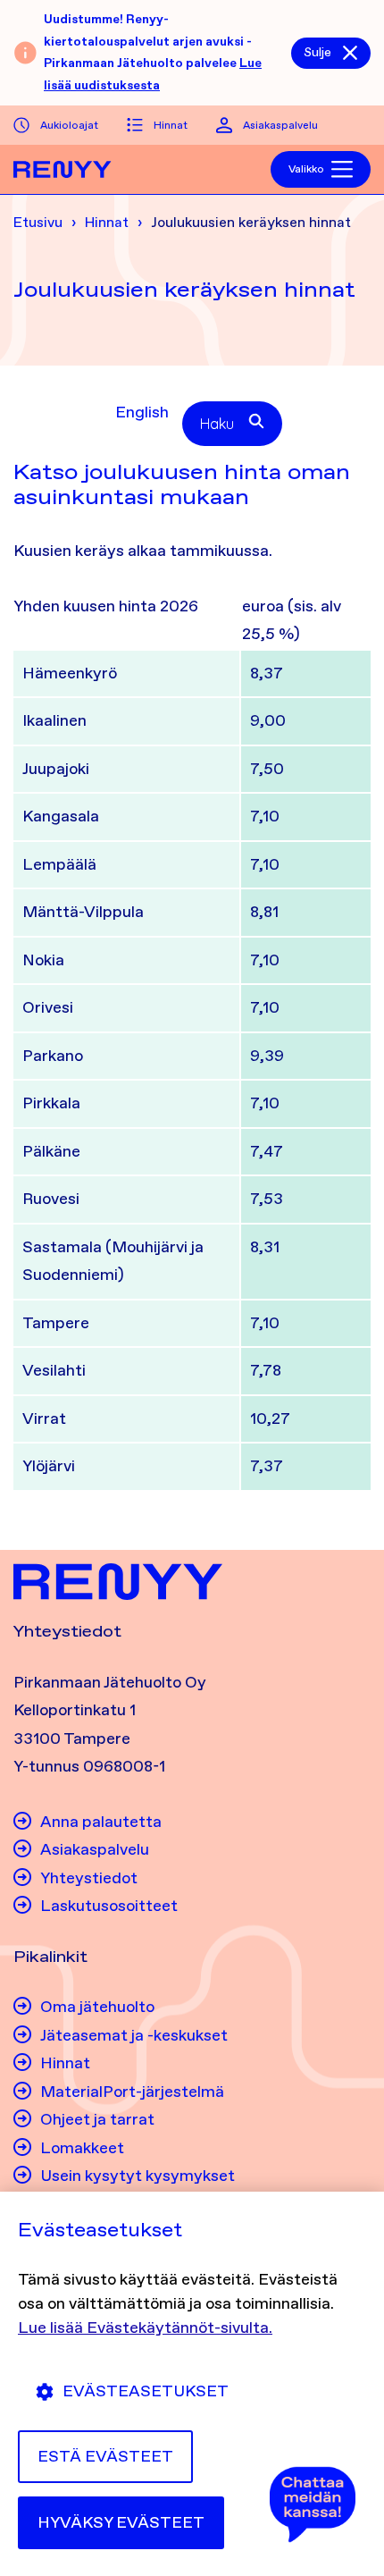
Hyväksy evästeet (121, 2522)
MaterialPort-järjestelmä (132, 2092)
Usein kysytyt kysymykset (138, 2176)
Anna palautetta (101, 1822)
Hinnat (171, 125)
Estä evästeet (105, 2456)
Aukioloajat (69, 125)
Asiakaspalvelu (280, 125)
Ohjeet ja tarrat (97, 2119)
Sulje (317, 52)
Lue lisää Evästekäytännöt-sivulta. (145, 2328)
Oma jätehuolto (97, 2007)
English (142, 412)
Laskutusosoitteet (109, 1906)
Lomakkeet (82, 2148)
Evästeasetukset (146, 2391)
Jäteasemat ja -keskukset (134, 2035)
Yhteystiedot (89, 1878)
